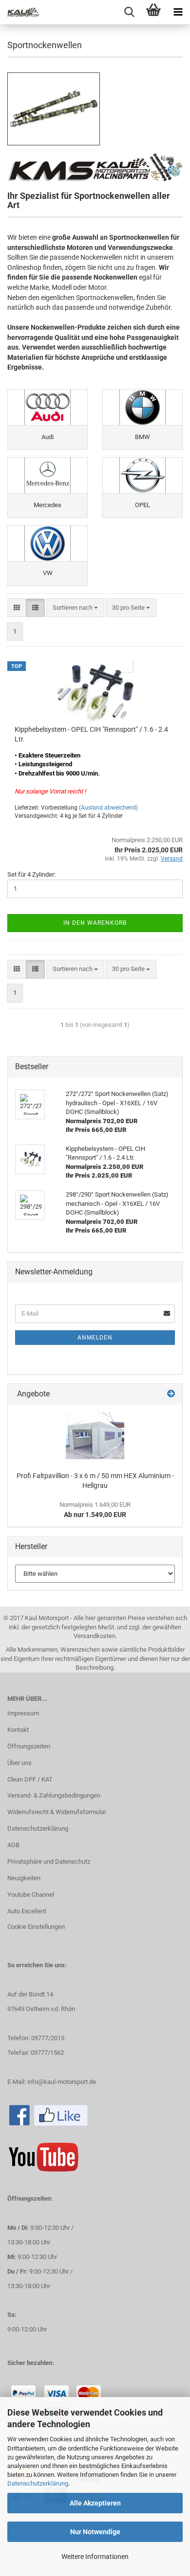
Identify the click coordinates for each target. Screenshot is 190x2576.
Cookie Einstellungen (36, 1927)
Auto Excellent (27, 1911)
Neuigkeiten (24, 1878)
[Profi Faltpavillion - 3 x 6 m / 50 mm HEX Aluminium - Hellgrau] (95, 1436)
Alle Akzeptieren (95, 2503)
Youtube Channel (31, 1895)
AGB (13, 1845)
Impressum (23, 1713)
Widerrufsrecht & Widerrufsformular (57, 1812)
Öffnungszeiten (29, 1746)
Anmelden (95, 1338)
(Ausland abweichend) (108, 808)
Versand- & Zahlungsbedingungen (54, 1795)
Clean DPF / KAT (30, 1779)
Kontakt (18, 1730)
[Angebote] (171, 1394)
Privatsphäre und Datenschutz (49, 1861)
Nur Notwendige (95, 2532)
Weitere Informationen (95, 2557)
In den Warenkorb (95, 923)
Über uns (19, 1763)
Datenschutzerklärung (38, 2483)
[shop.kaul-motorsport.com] (19, 12)
